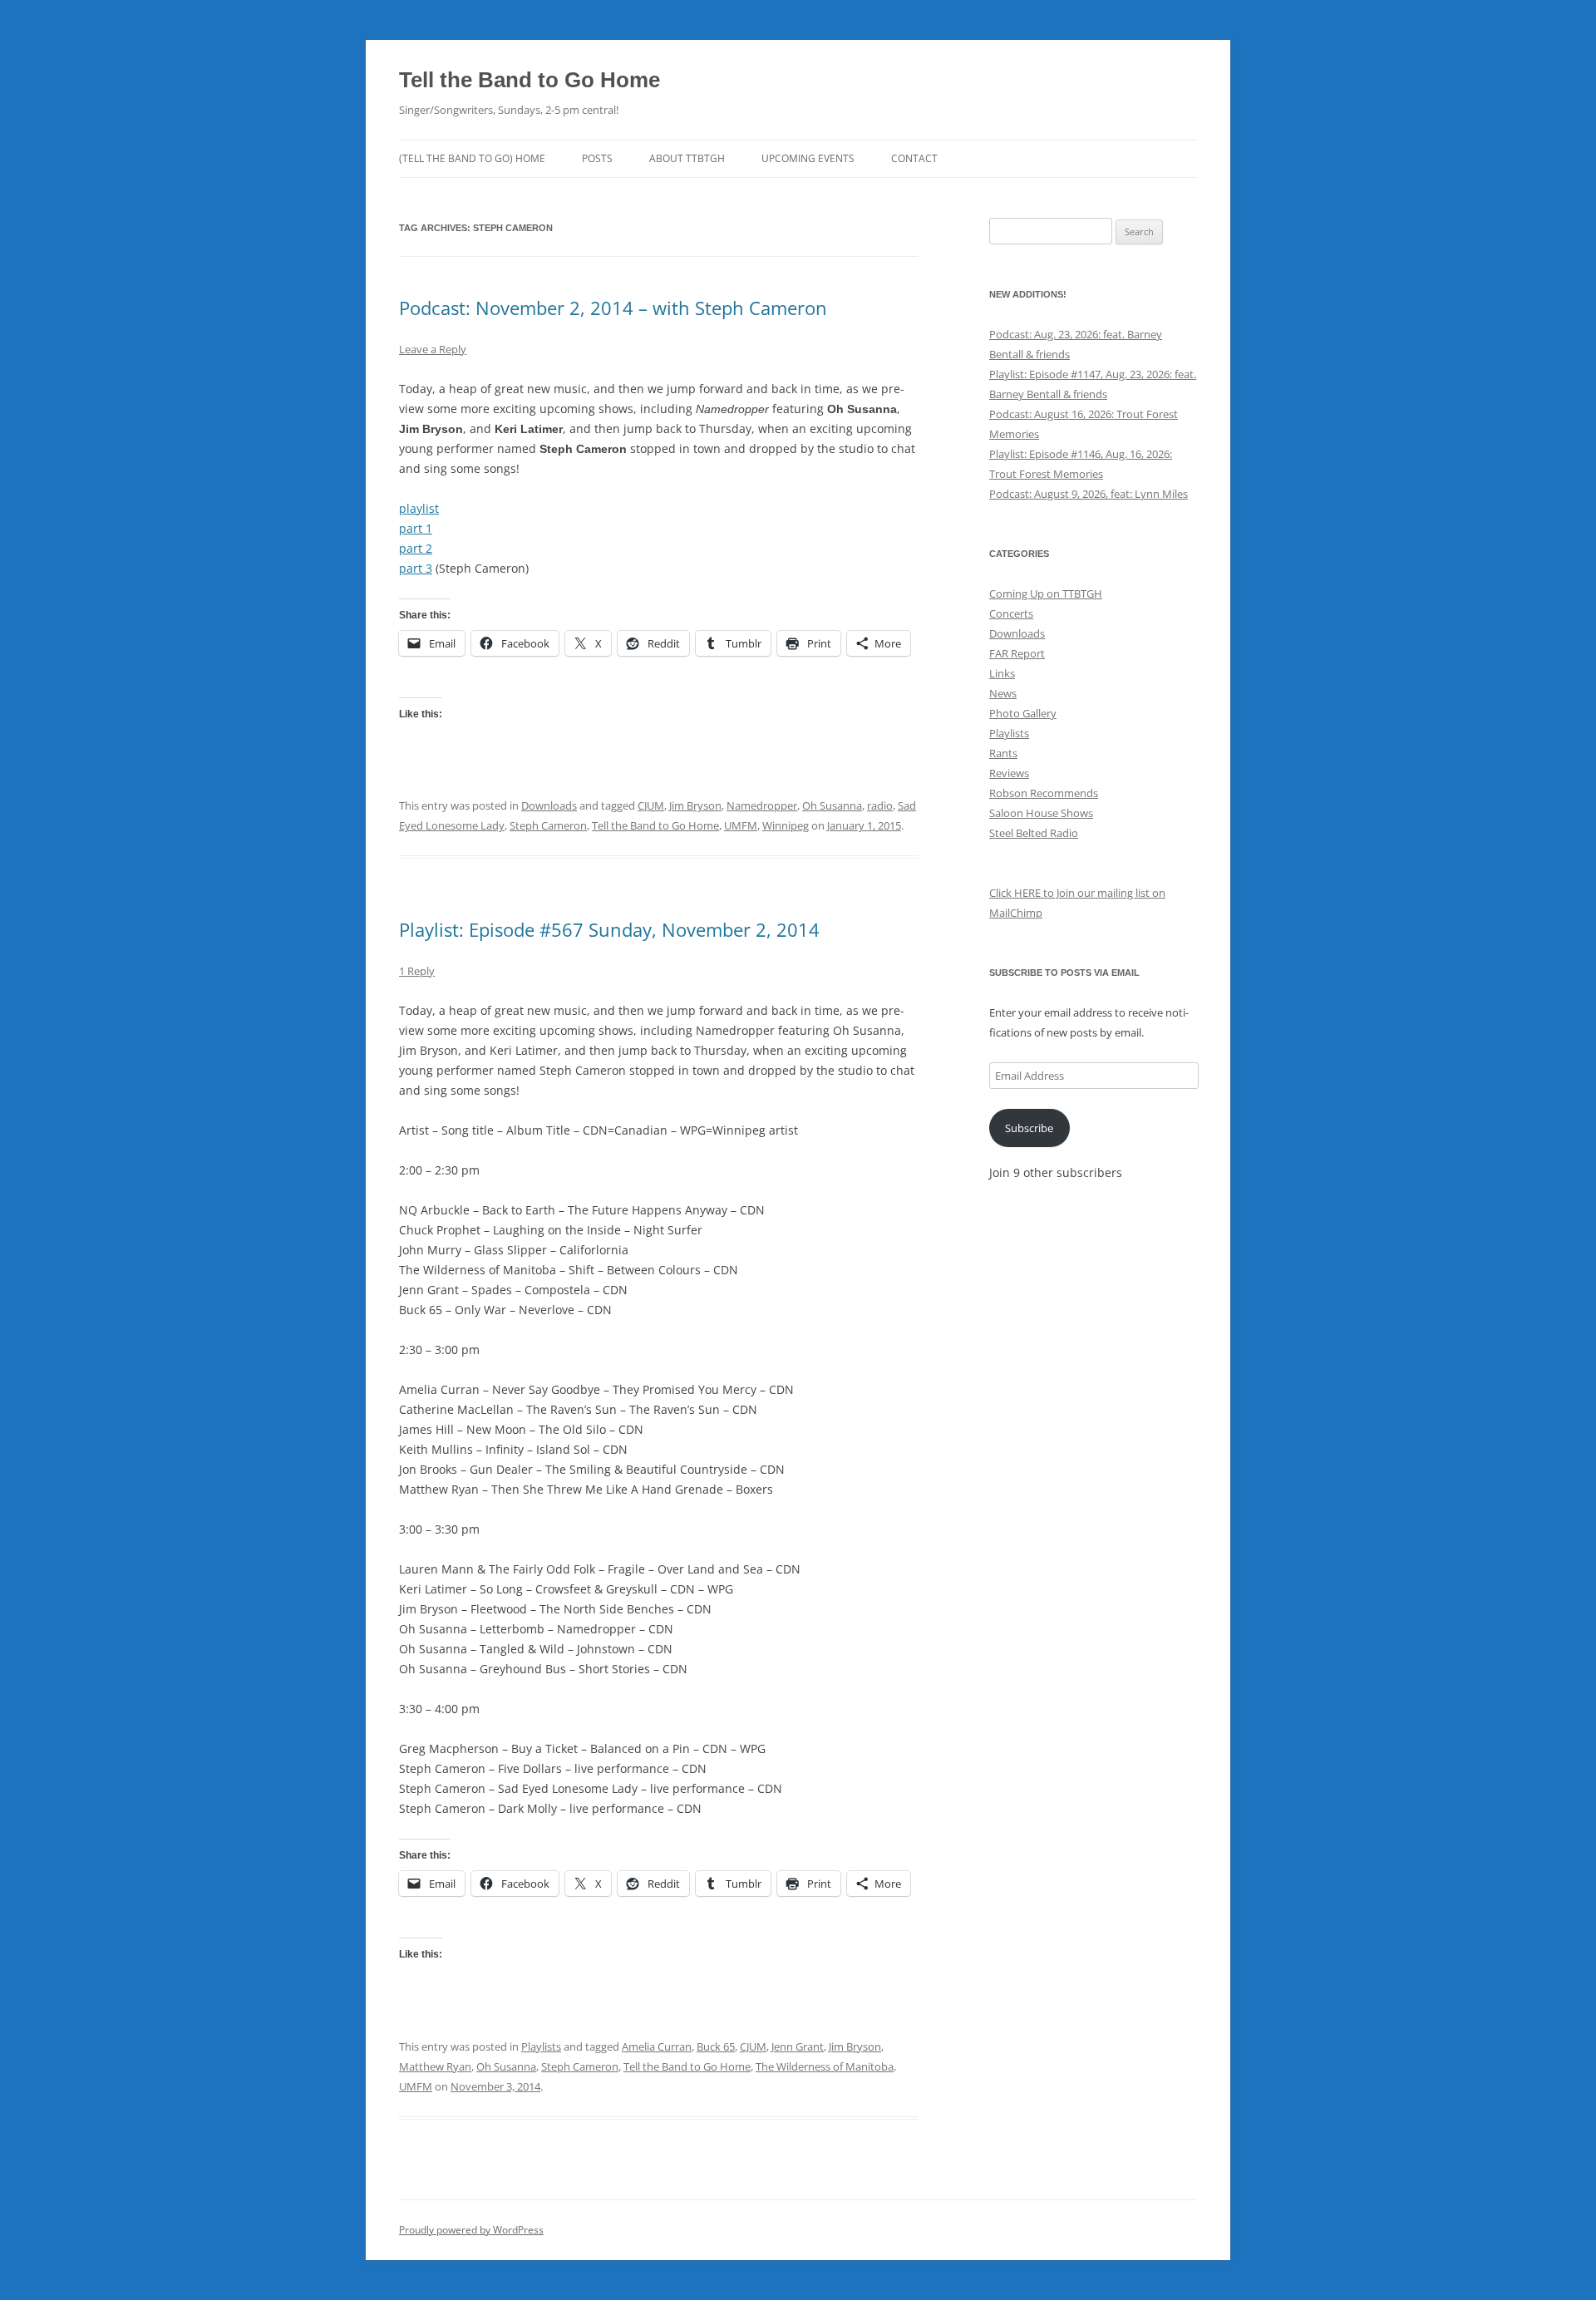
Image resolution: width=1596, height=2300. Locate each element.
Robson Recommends (1044, 793)
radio (880, 805)
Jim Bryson (695, 805)
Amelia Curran (657, 2046)
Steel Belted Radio (1034, 833)
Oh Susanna (832, 805)
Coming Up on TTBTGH (1046, 593)
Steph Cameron (548, 825)
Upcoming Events (808, 158)
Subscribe (1029, 1128)
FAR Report (1017, 653)
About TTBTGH (687, 158)
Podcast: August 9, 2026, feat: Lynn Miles (1089, 494)
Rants (1003, 753)
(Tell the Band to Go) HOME (472, 158)
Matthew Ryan (435, 2066)
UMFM (741, 825)
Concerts (1011, 613)
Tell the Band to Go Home (530, 80)
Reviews (1009, 773)
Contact (914, 158)
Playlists (541, 2046)
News (1003, 693)
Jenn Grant (798, 2046)
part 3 (416, 568)
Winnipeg (786, 825)
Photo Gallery (1023, 713)
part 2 (416, 548)
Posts (597, 158)
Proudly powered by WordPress (471, 2230)
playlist (419, 508)
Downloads (549, 805)
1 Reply (417, 971)
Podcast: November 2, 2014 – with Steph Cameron (613, 308)
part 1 (416, 528)
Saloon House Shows (1041, 813)
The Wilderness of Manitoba (825, 2066)
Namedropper (762, 805)
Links (1002, 673)
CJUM (651, 805)
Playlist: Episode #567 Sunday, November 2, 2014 (609, 929)
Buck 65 (716, 2046)
